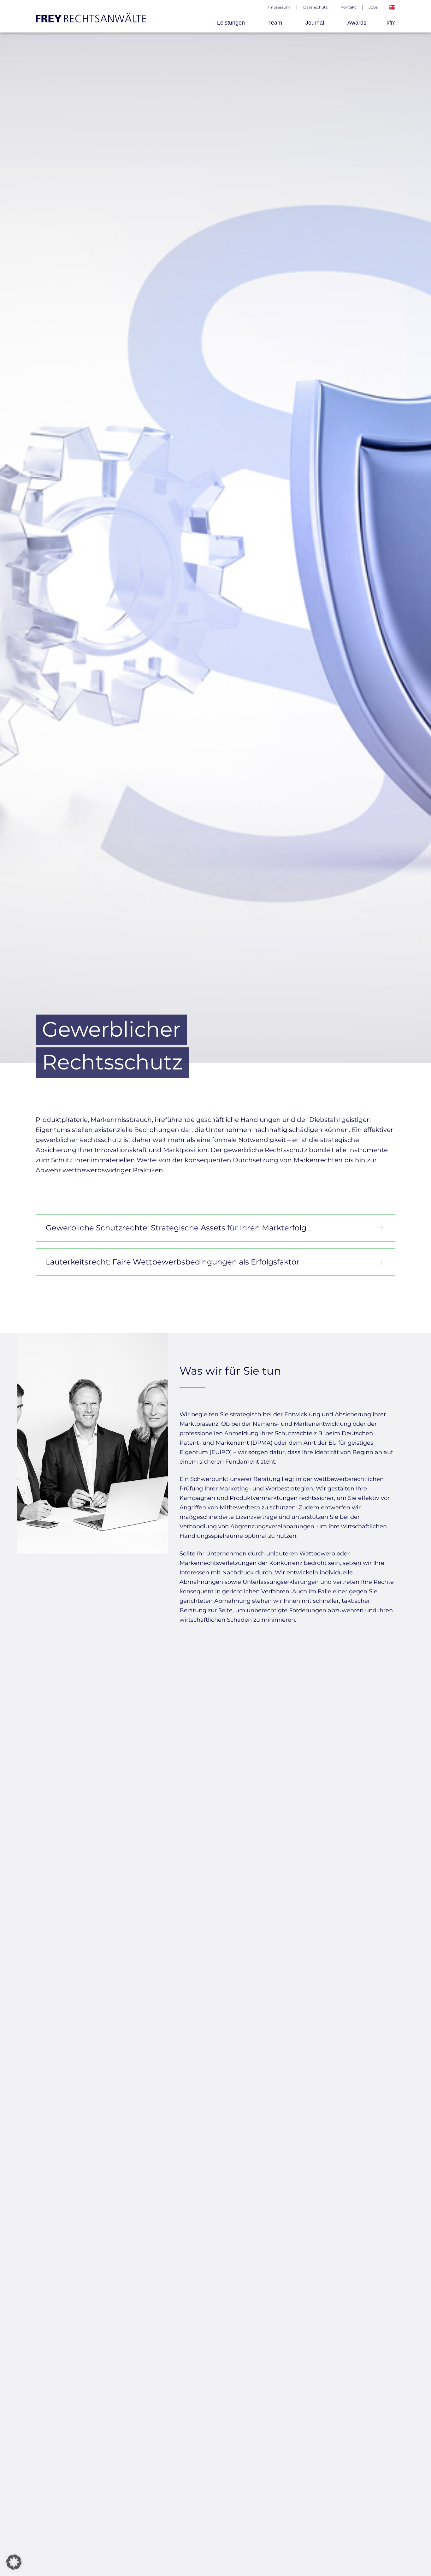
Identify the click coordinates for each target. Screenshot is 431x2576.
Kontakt (348, 7)
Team (275, 23)
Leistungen (231, 23)
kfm (391, 23)
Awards (357, 23)
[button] (14, 2562)
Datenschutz (315, 7)
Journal (315, 23)
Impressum (279, 7)
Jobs (373, 7)
